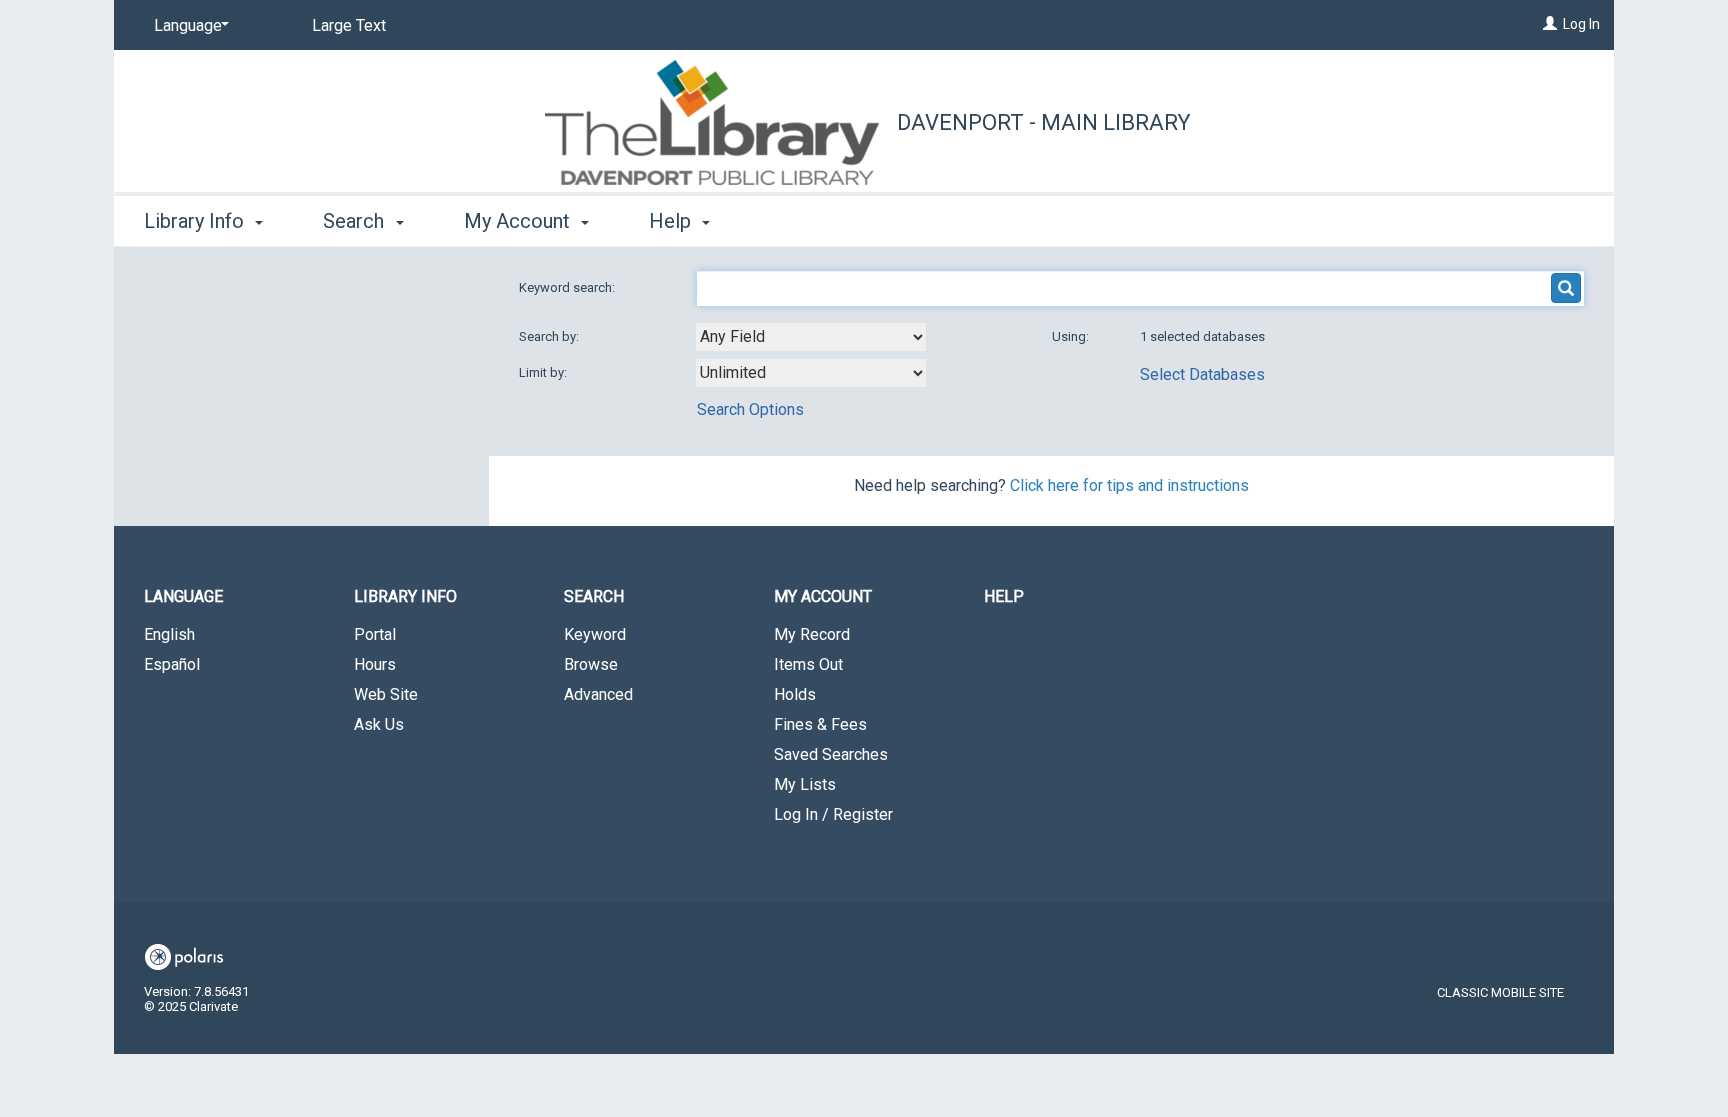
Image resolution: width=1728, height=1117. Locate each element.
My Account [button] (519, 221)
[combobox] (811, 337)
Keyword (595, 634)
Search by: (550, 336)
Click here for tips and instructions (1129, 485)
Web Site (386, 694)
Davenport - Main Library (1044, 122)
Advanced (598, 694)
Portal (375, 634)
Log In (1581, 24)
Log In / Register (833, 814)
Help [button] (672, 221)
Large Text (349, 25)
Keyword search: (568, 287)
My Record (812, 634)
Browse (591, 664)
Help (1004, 596)
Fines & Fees (820, 724)
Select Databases (1202, 374)
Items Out (808, 664)
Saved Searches (831, 754)
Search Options (750, 409)
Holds (795, 694)
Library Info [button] (196, 221)
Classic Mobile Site (1500, 992)
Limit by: (544, 372)
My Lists (805, 784)
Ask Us (379, 724)
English (169, 634)
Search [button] (356, 221)
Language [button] (183, 596)
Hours (375, 664)
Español (172, 664)
